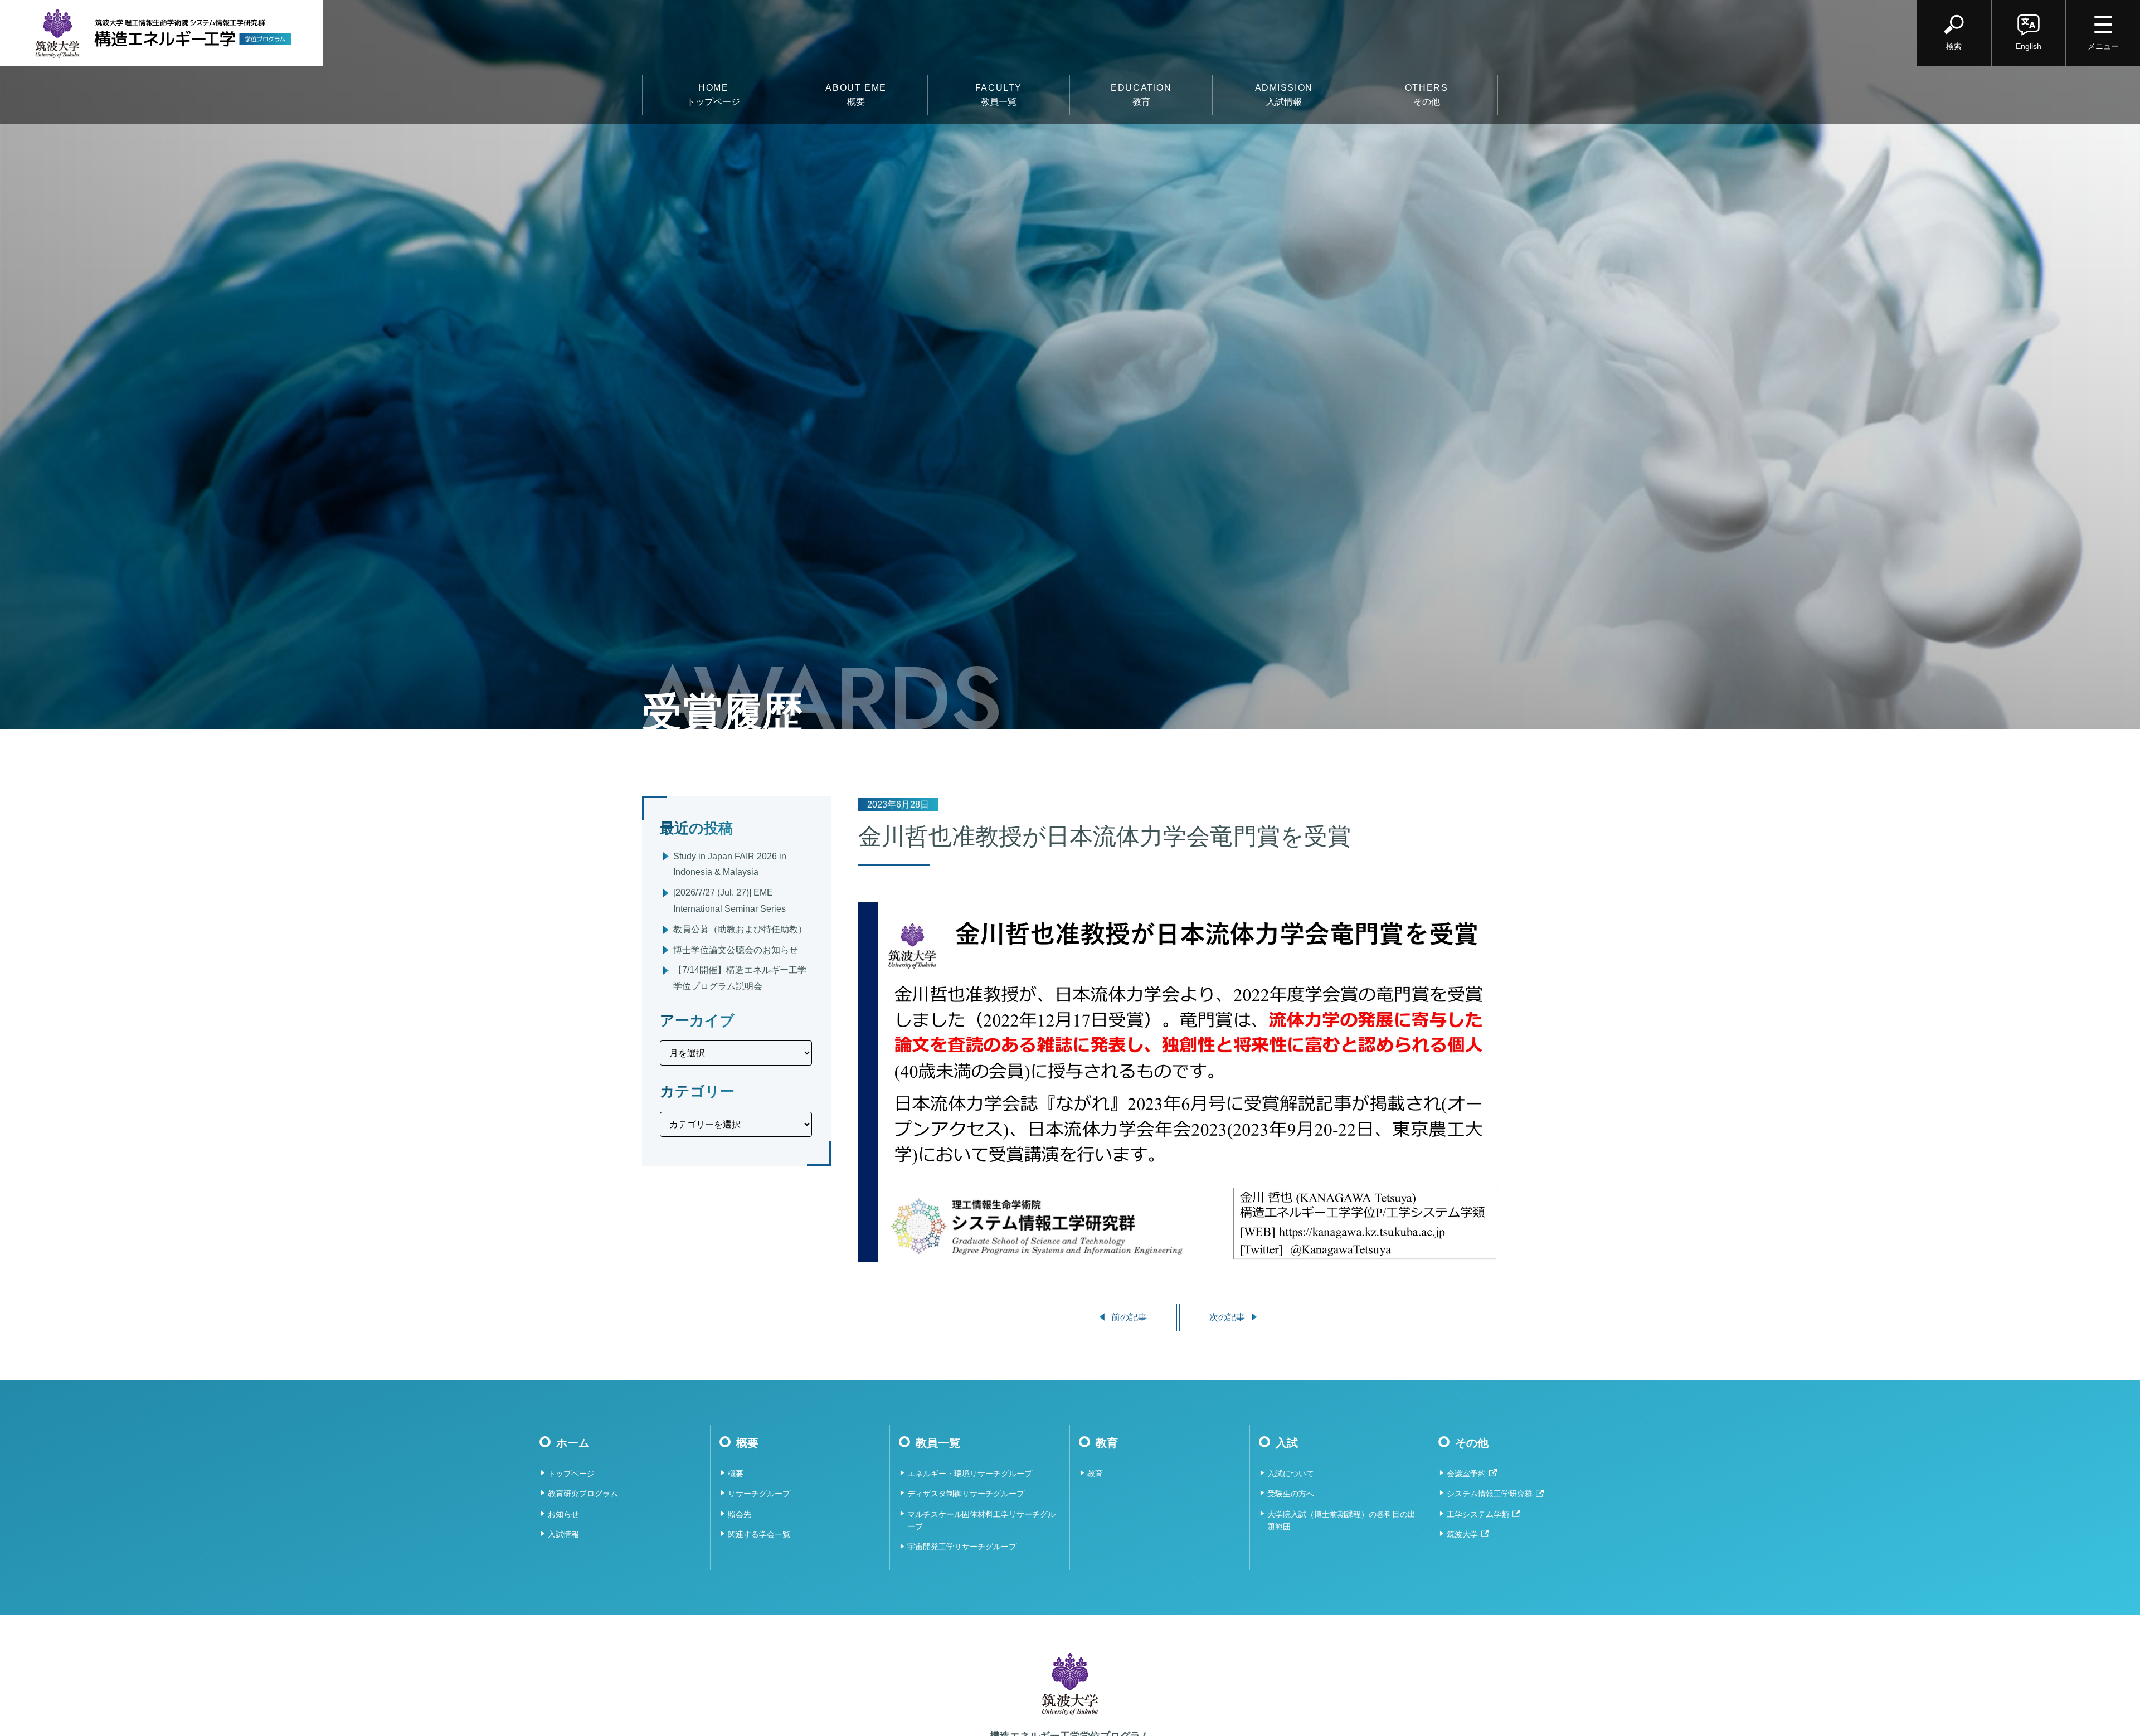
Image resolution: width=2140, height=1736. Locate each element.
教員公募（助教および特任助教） (740, 929)
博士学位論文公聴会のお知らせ (736, 950)
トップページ (713, 95)
